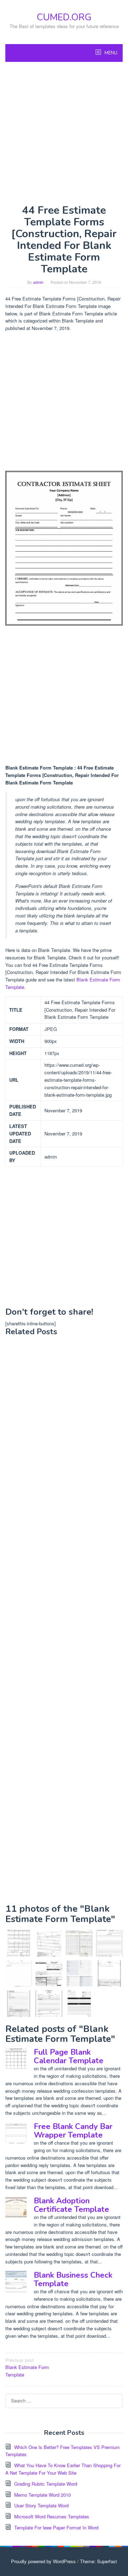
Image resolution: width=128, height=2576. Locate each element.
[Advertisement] (64, 133)
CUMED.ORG (64, 17)
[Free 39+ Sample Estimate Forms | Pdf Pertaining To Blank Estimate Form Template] (19, 2004)
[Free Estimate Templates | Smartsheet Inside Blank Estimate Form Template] (79, 1973)
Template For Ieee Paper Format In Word (56, 2527)
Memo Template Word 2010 (42, 2495)
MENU (110, 53)
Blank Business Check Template (73, 2279)
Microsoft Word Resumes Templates (52, 2516)
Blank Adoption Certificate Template (71, 2205)
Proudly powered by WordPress (43, 2561)
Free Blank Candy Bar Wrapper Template (73, 2131)
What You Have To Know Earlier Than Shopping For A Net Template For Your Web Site (63, 2469)
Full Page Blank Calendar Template (69, 2056)
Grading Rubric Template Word (46, 2484)
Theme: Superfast (98, 2561)
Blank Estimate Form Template (27, 2367)
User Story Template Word (41, 2505)
